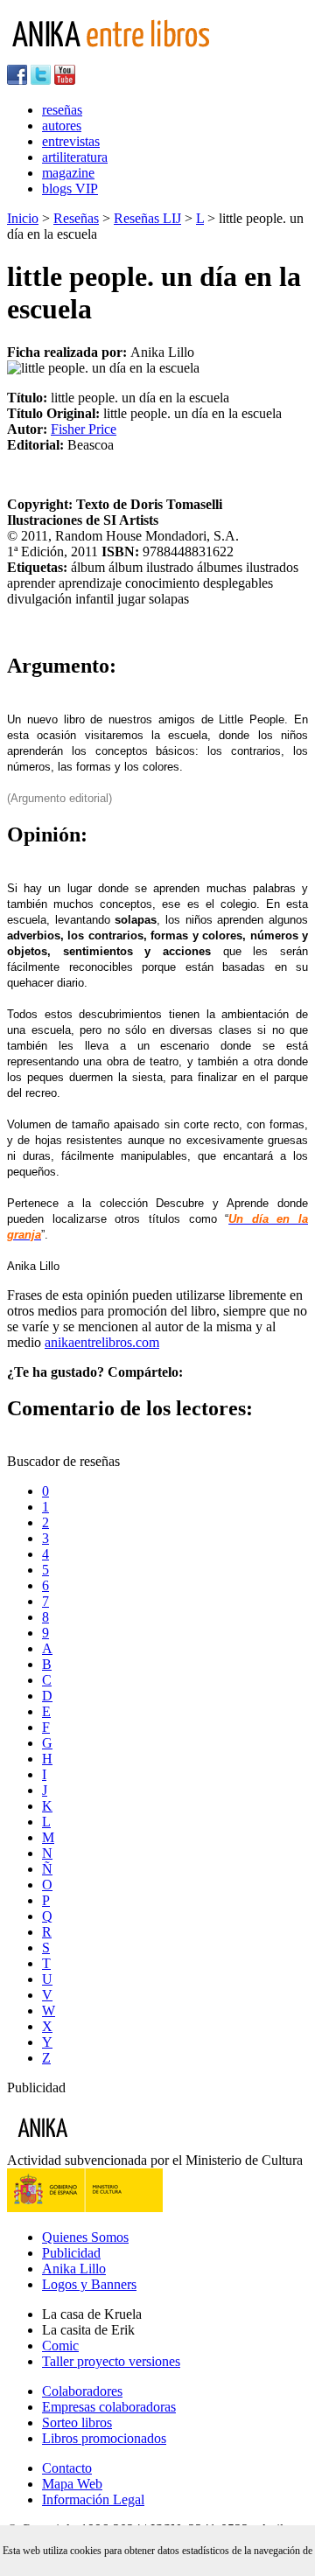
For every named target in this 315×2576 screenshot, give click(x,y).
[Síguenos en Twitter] (41, 80)
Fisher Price (84, 429)
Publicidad (71, 2253)
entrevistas (71, 141)
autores (62, 126)
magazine (68, 173)
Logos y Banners (89, 2284)
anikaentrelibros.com (102, 1342)
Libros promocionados (104, 2438)
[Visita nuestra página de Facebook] (17, 80)
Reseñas (76, 218)
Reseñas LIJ (147, 218)
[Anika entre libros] (97, 2144)
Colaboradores (82, 2391)
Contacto (67, 2468)
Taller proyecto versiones (111, 2361)
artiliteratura (75, 157)
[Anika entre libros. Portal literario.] (122, 56)
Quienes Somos (85, 2237)
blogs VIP (70, 188)
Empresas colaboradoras (109, 2407)
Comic (60, 2346)
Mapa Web (72, 2484)
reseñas (62, 110)
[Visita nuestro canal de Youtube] (65, 80)
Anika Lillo (74, 2269)
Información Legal (93, 2499)
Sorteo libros (77, 2422)
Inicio (23, 218)
